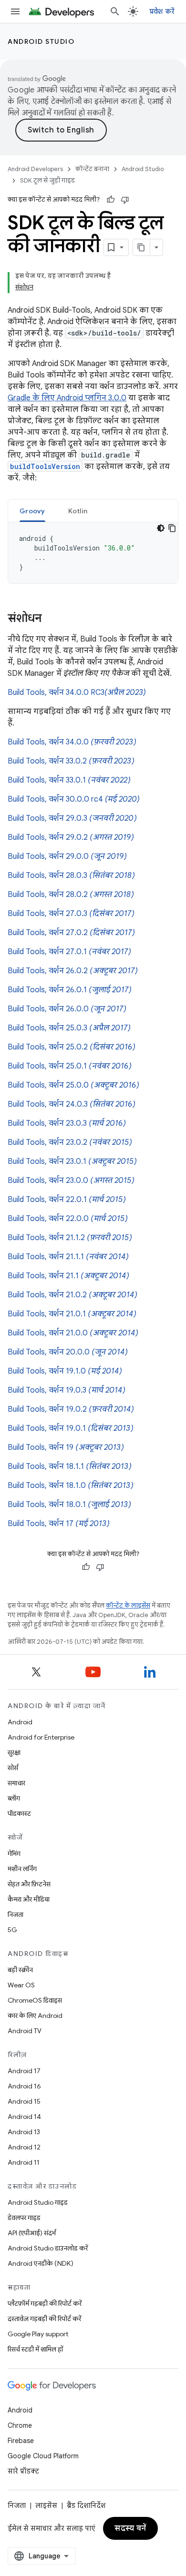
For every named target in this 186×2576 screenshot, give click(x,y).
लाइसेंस (46, 2505)
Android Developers (35, 169)
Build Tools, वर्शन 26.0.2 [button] (73, 971)
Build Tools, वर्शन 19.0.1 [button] (71, 1428)
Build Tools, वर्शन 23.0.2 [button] (70, 1142)
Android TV (25, 2031)
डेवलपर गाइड (24, 2218)
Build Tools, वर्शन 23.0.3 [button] (67, 1123)
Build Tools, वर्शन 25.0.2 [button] (72, 1047)
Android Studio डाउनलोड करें (48, 2248)
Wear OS (21, 1985)
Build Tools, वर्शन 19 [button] (66, 1447)
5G (12, 1930)
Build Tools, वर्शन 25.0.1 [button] (70, 1066)
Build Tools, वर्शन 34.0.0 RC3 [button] (77, 692)
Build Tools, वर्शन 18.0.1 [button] (69, 1505)
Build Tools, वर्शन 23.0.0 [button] (71, 1181)
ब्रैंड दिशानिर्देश (86, 2505)
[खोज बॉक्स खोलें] (115, 11)
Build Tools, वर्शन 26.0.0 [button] (67, 1009)
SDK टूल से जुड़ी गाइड (47, 180)
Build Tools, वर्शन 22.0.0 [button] (68, 1219)
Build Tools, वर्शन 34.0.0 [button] (72, 742)
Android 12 (24, 2147)
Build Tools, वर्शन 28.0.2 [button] (71, 895)
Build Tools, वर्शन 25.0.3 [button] (69, 1028)
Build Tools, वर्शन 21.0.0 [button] (73, 1333)
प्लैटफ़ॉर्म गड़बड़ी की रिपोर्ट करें (45, 2303)
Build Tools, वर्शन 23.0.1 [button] (72, 1161)
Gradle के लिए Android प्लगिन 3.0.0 (67, 398)
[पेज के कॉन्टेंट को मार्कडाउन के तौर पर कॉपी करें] (142, 247)
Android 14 (24, 2117)
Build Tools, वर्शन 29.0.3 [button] (72, 818)
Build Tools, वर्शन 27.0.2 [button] (71, 933)
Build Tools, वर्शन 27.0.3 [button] (71, 914)
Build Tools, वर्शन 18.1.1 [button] (70, 1466)
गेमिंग (14, 1853)
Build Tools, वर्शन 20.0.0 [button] (68, 1352)
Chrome (20, 2425)
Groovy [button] (32, 511)
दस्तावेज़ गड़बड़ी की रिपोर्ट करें (44, 2319)
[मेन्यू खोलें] (15, 11)
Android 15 (24, 2101)
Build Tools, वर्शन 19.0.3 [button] (67, 1390)
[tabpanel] (93, 553)
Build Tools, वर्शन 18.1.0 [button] (71, 1486)
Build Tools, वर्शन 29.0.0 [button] (67, 856)
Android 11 (24, 2162)
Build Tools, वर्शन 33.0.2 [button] (71, 761)
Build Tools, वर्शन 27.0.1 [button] (69, 952)
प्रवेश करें (162, 11)
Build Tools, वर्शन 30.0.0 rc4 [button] (74, 799)
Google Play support (38, 2334)
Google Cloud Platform (43, 2456)
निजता (15, 1914)
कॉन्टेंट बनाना (92, 169)
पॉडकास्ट (19, 1813)
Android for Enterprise (41, 1737)
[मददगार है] (111, 200)
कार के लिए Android (35, 2016)
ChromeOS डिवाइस (35, 2000)
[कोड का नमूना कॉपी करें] (172, 528)
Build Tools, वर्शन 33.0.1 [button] (69, 780)
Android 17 (24, 2071)
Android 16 (24, 2086)
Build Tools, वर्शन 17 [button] (59, 1524)
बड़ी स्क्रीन (20, 1970)
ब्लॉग (14, 1798)
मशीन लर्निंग (22, 1869)
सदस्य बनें (130, 2528)
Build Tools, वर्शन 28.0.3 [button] (71, 876)
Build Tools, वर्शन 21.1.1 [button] (68, 1257)
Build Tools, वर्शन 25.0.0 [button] (73, 1085)
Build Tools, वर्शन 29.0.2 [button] (71, 837)
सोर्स (13, 1768)
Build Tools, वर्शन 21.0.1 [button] (72, 1314)
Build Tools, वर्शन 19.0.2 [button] (71, 1409)
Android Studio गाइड (38, 2202)
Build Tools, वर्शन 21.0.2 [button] (72, 1295)
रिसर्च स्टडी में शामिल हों (35, 2349)
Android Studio (41, 41)
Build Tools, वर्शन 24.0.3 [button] (72, 1104)
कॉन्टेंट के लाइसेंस (128, 1605)
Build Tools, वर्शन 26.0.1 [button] (70, 990)
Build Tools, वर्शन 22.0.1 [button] (67, 1200)
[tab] (32, 511)
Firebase (21, 2441)
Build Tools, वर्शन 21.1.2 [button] (70, 1238)
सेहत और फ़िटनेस (29, 1884)
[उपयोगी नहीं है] (125, 200)
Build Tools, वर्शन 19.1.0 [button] (65, 1371)
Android (20, 1722)
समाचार (16, 1783)
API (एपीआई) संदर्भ (32, 2233)
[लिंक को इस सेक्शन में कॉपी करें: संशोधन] (52, 619)
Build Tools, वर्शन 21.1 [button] (68, 1276)
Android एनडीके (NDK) (41, 2263)
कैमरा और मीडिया (29, 1899)
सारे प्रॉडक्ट (23, 2471)
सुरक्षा (14, 1752)
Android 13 (24, 2132)
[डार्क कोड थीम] (161, 528)
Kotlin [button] (78, 511)
